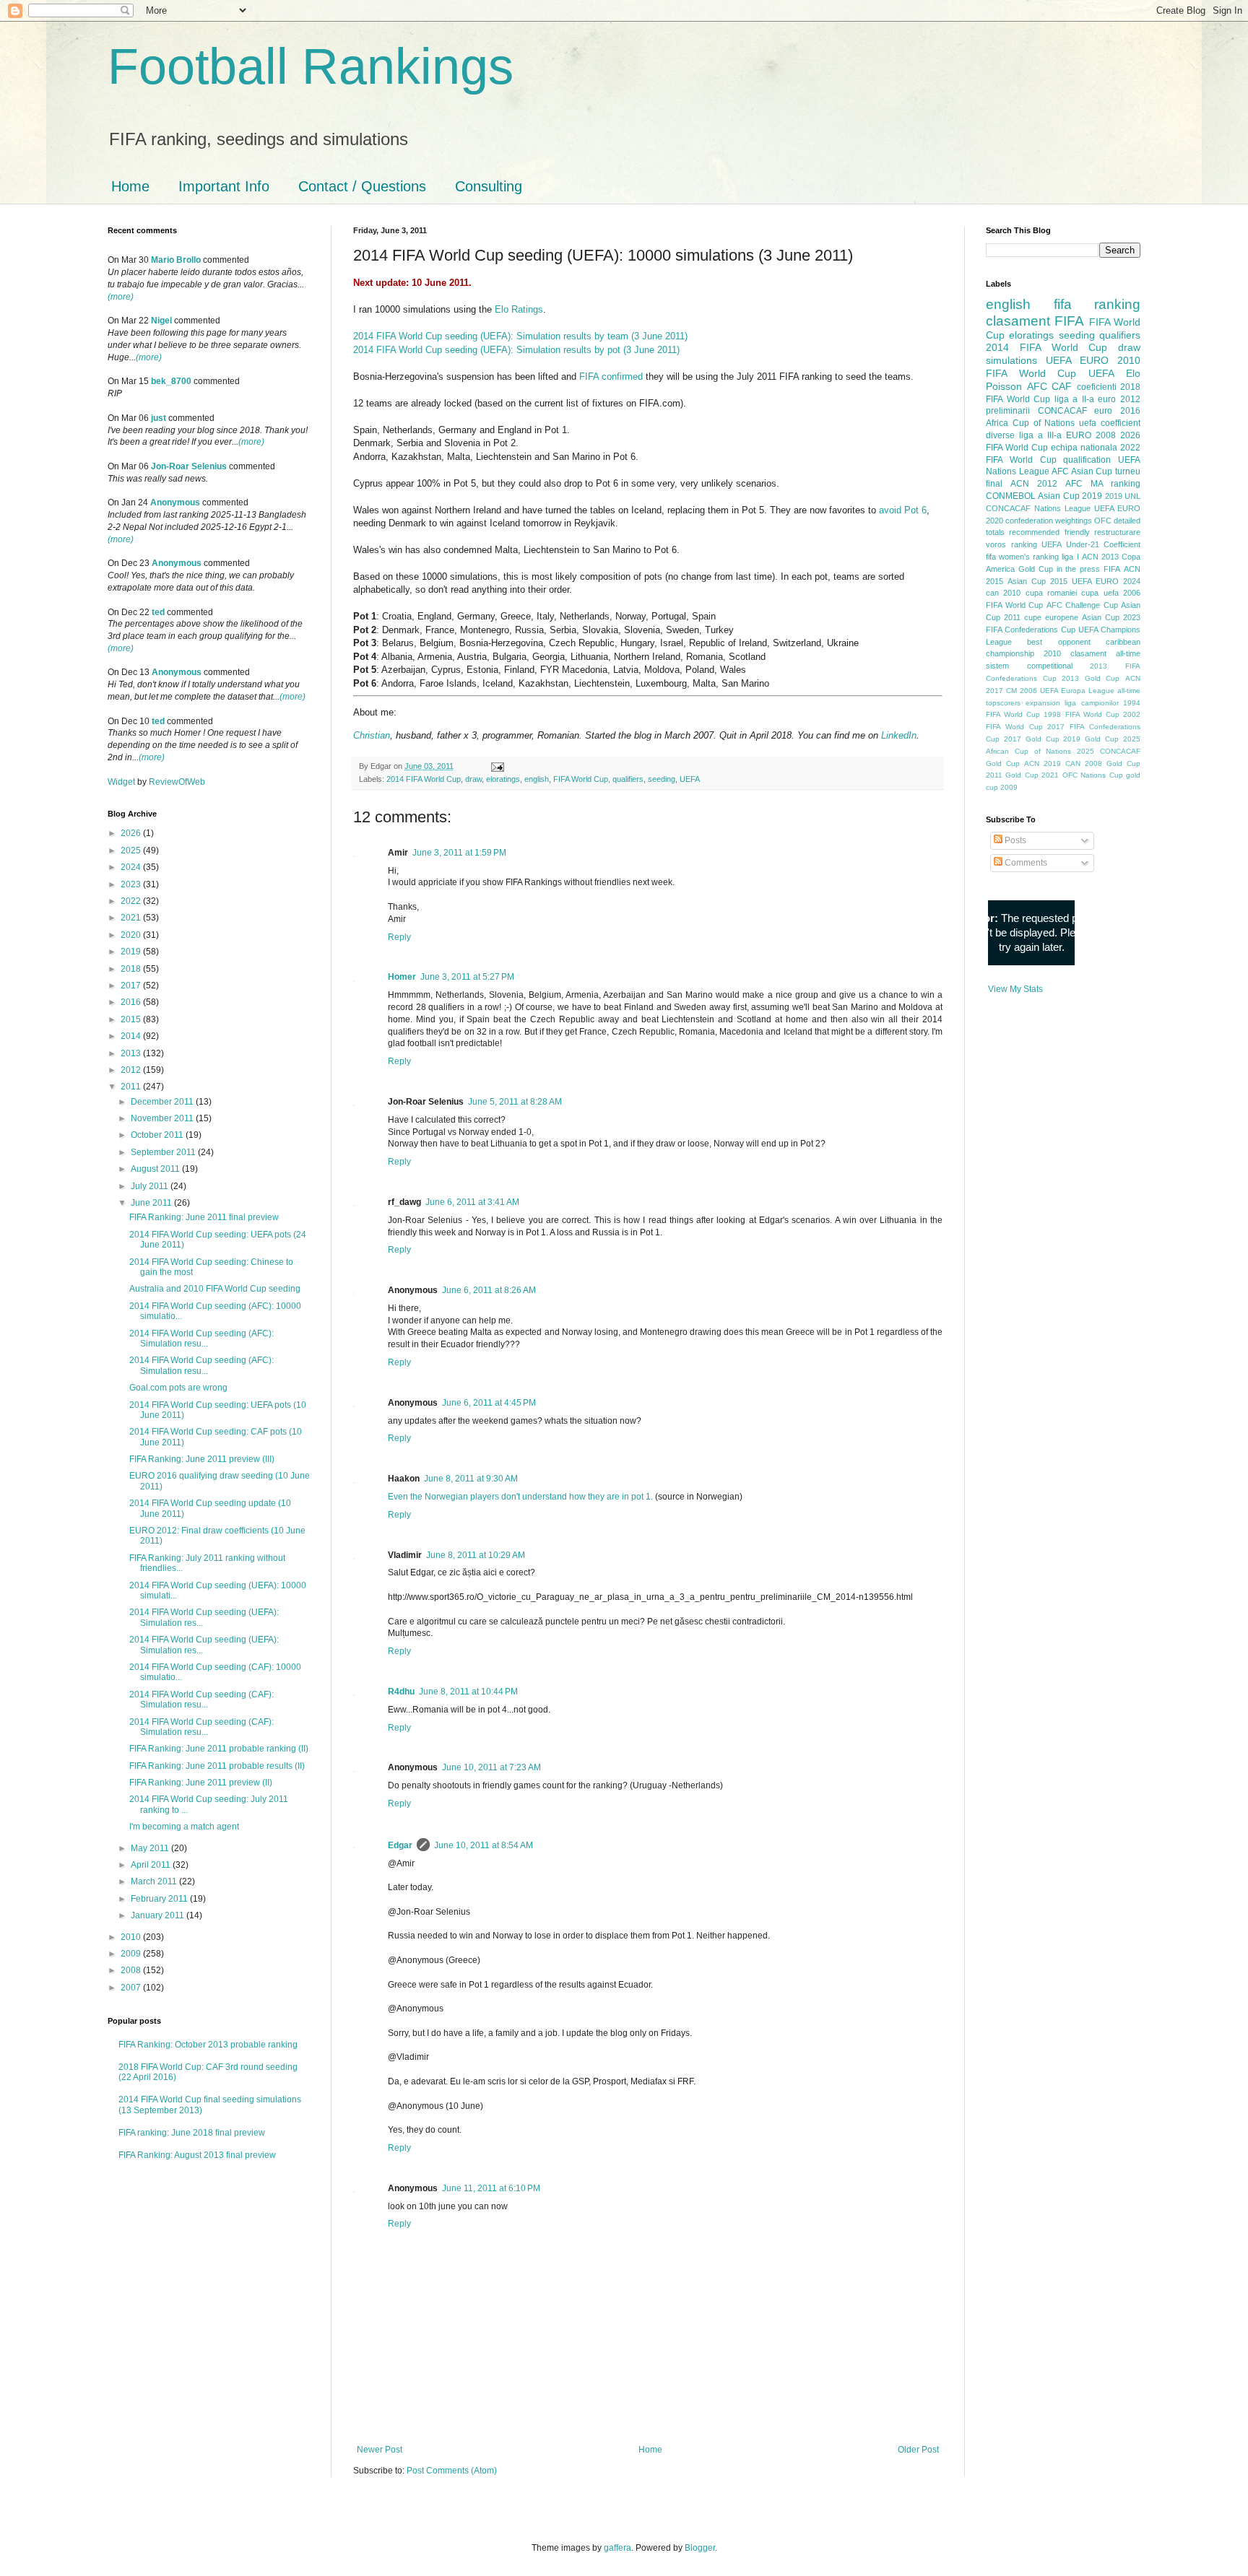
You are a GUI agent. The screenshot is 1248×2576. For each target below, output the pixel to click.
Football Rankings (311, 66)
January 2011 (159, 1915)
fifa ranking (1097, 304)
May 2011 (151, 1848)
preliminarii (1008, 411)
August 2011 (156, 1169)
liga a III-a (1040, 435)
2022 (132, 901)
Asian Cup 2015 (1037, 581)
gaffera (617, 2548)
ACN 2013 (1100, 557)
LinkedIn (899, 735)
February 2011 (160, 1899)
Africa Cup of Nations (1030, 423)
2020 (132, 935)
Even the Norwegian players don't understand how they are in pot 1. (520, 1497)
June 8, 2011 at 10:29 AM (476, 1555)
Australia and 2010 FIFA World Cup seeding (215, 1289)
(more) (121, 297)
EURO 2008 (1091, 435)
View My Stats (1015, 989)
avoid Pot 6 (903, 510)
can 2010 (1003, 593)
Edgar (400, 1845)
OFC (1103, 521)
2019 (132, 952)
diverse (1000, 435)
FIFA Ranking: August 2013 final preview (197, 2155)
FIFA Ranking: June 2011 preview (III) (202, 1459)
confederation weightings (1049, 521)
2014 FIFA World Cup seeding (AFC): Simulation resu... (201, 1339)
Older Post (918, 2450)
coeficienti (1097, 387)
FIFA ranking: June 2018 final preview (192, 2133)
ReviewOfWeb (177, 782)
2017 (132, 985)
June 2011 (152, 1203)
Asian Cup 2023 (1111, 617)
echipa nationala (1084, 448)
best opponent (1058, 642)
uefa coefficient (1110, 423)
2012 (132, 1070)
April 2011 (152, 1865)
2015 (132, 1019)
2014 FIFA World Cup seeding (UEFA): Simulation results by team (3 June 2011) (520, 336)
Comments (1025, 863)
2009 (132, 1954)
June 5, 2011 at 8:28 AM (515, 1102)
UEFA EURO (1077, 360)
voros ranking (1011, 544)
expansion (1043, 703)
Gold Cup (1036, 569)
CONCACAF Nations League (1038, 508)
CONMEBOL (1011, 496)
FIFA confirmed (611, 377)
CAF (1062, 386)
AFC (1037, 386)
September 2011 (164, 1152)
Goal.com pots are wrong (178, 1388)
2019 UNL (1123, 496)
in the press (1079, 569)
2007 (132, 1988)
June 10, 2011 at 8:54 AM (484, 1845)
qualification (1087, 460)
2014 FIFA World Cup (424, 779)
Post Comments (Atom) (452, 2471)
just (159, 418)
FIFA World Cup (581, 779)
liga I (1070, 557)
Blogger (700, 2548)
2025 (132, 850)
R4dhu (401, 1692)
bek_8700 (171, 381)
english (537, 779)
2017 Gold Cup (1032, 739)
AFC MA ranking (1103, 484)
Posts (1014, 840)
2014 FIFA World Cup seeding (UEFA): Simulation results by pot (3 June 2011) (516, 350)
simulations (1011, 360)
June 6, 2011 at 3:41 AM (472, 1202)
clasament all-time (1105, 653)
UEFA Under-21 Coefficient (1091, 544)
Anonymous (175, 502)
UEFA (690, 779)
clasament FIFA (1035, 321)
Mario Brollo (176, 260)
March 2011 (155, 1881)
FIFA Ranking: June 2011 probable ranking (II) (219, 1749)
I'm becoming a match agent (184, 1827)
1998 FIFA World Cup (1081, 714)
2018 (132, 969)
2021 (132, 918)
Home (130, 186)
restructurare (1117, 532)
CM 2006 (1022, 691)
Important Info (224, 186)
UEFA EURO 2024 (1106, 581)
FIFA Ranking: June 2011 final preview (204, 1217)
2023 (132, 884)
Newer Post (380, 2450)
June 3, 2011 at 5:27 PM (467, 977)
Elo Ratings (519, 309)
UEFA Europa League (1077, 691)
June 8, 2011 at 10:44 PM (468, 1692)
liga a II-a (1074, 399)
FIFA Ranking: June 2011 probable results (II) (217, 1766)
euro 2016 (1117, 411)
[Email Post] (496, 766)
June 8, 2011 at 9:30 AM (471, 1479)
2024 (132, 867)
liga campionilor (1092, 703)
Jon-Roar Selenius (189, 466)
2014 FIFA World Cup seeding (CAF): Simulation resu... (201, 1700)
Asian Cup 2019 (1070, 496)
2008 (132, 1970)
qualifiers (628, 779)
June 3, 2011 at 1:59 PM (459, 853)
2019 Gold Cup (1091, 739)
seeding (662, 779)
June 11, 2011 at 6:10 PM (491, 2188)
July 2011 (151, 1186)
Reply (399, 937)
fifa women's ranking (1022, 557)
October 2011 (158, 1135)
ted (158, 612)
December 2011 (163, 1102)
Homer (402, 977)
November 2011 (163, 1118)
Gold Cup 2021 (1032, 775)
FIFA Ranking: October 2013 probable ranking (208, 2045)
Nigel (161, 321)
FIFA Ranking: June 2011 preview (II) (201, 1783)
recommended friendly (1049, 532)
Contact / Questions (362, 186)
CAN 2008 (1084, 763)
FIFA (1112, 569)
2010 (132, 1937)
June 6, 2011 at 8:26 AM (489, 1290)
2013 (132, 1053)
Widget (122, 782)
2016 (132, 1002)
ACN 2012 (1034, 484)
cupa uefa (1100, 593)
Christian (372, 735)
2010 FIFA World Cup (1063, 367)
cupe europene (1051, 617)
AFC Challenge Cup (1082, 605)
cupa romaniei (1051, 593)
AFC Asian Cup (1082, 471)
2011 (132, 1087)
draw (473, 779)
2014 (132, 1036)
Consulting (489, 186)
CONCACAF (1062, 411)
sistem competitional (1029, 666)
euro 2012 (1119, 399)
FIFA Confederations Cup (1031, 630)
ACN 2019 (1043, 763)
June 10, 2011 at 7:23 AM (491, 1767)
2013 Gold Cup (1091, 678)
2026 (132, 833)
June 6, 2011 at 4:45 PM (489, 1403)
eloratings (503, 779)
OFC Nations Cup (1093, 775)
